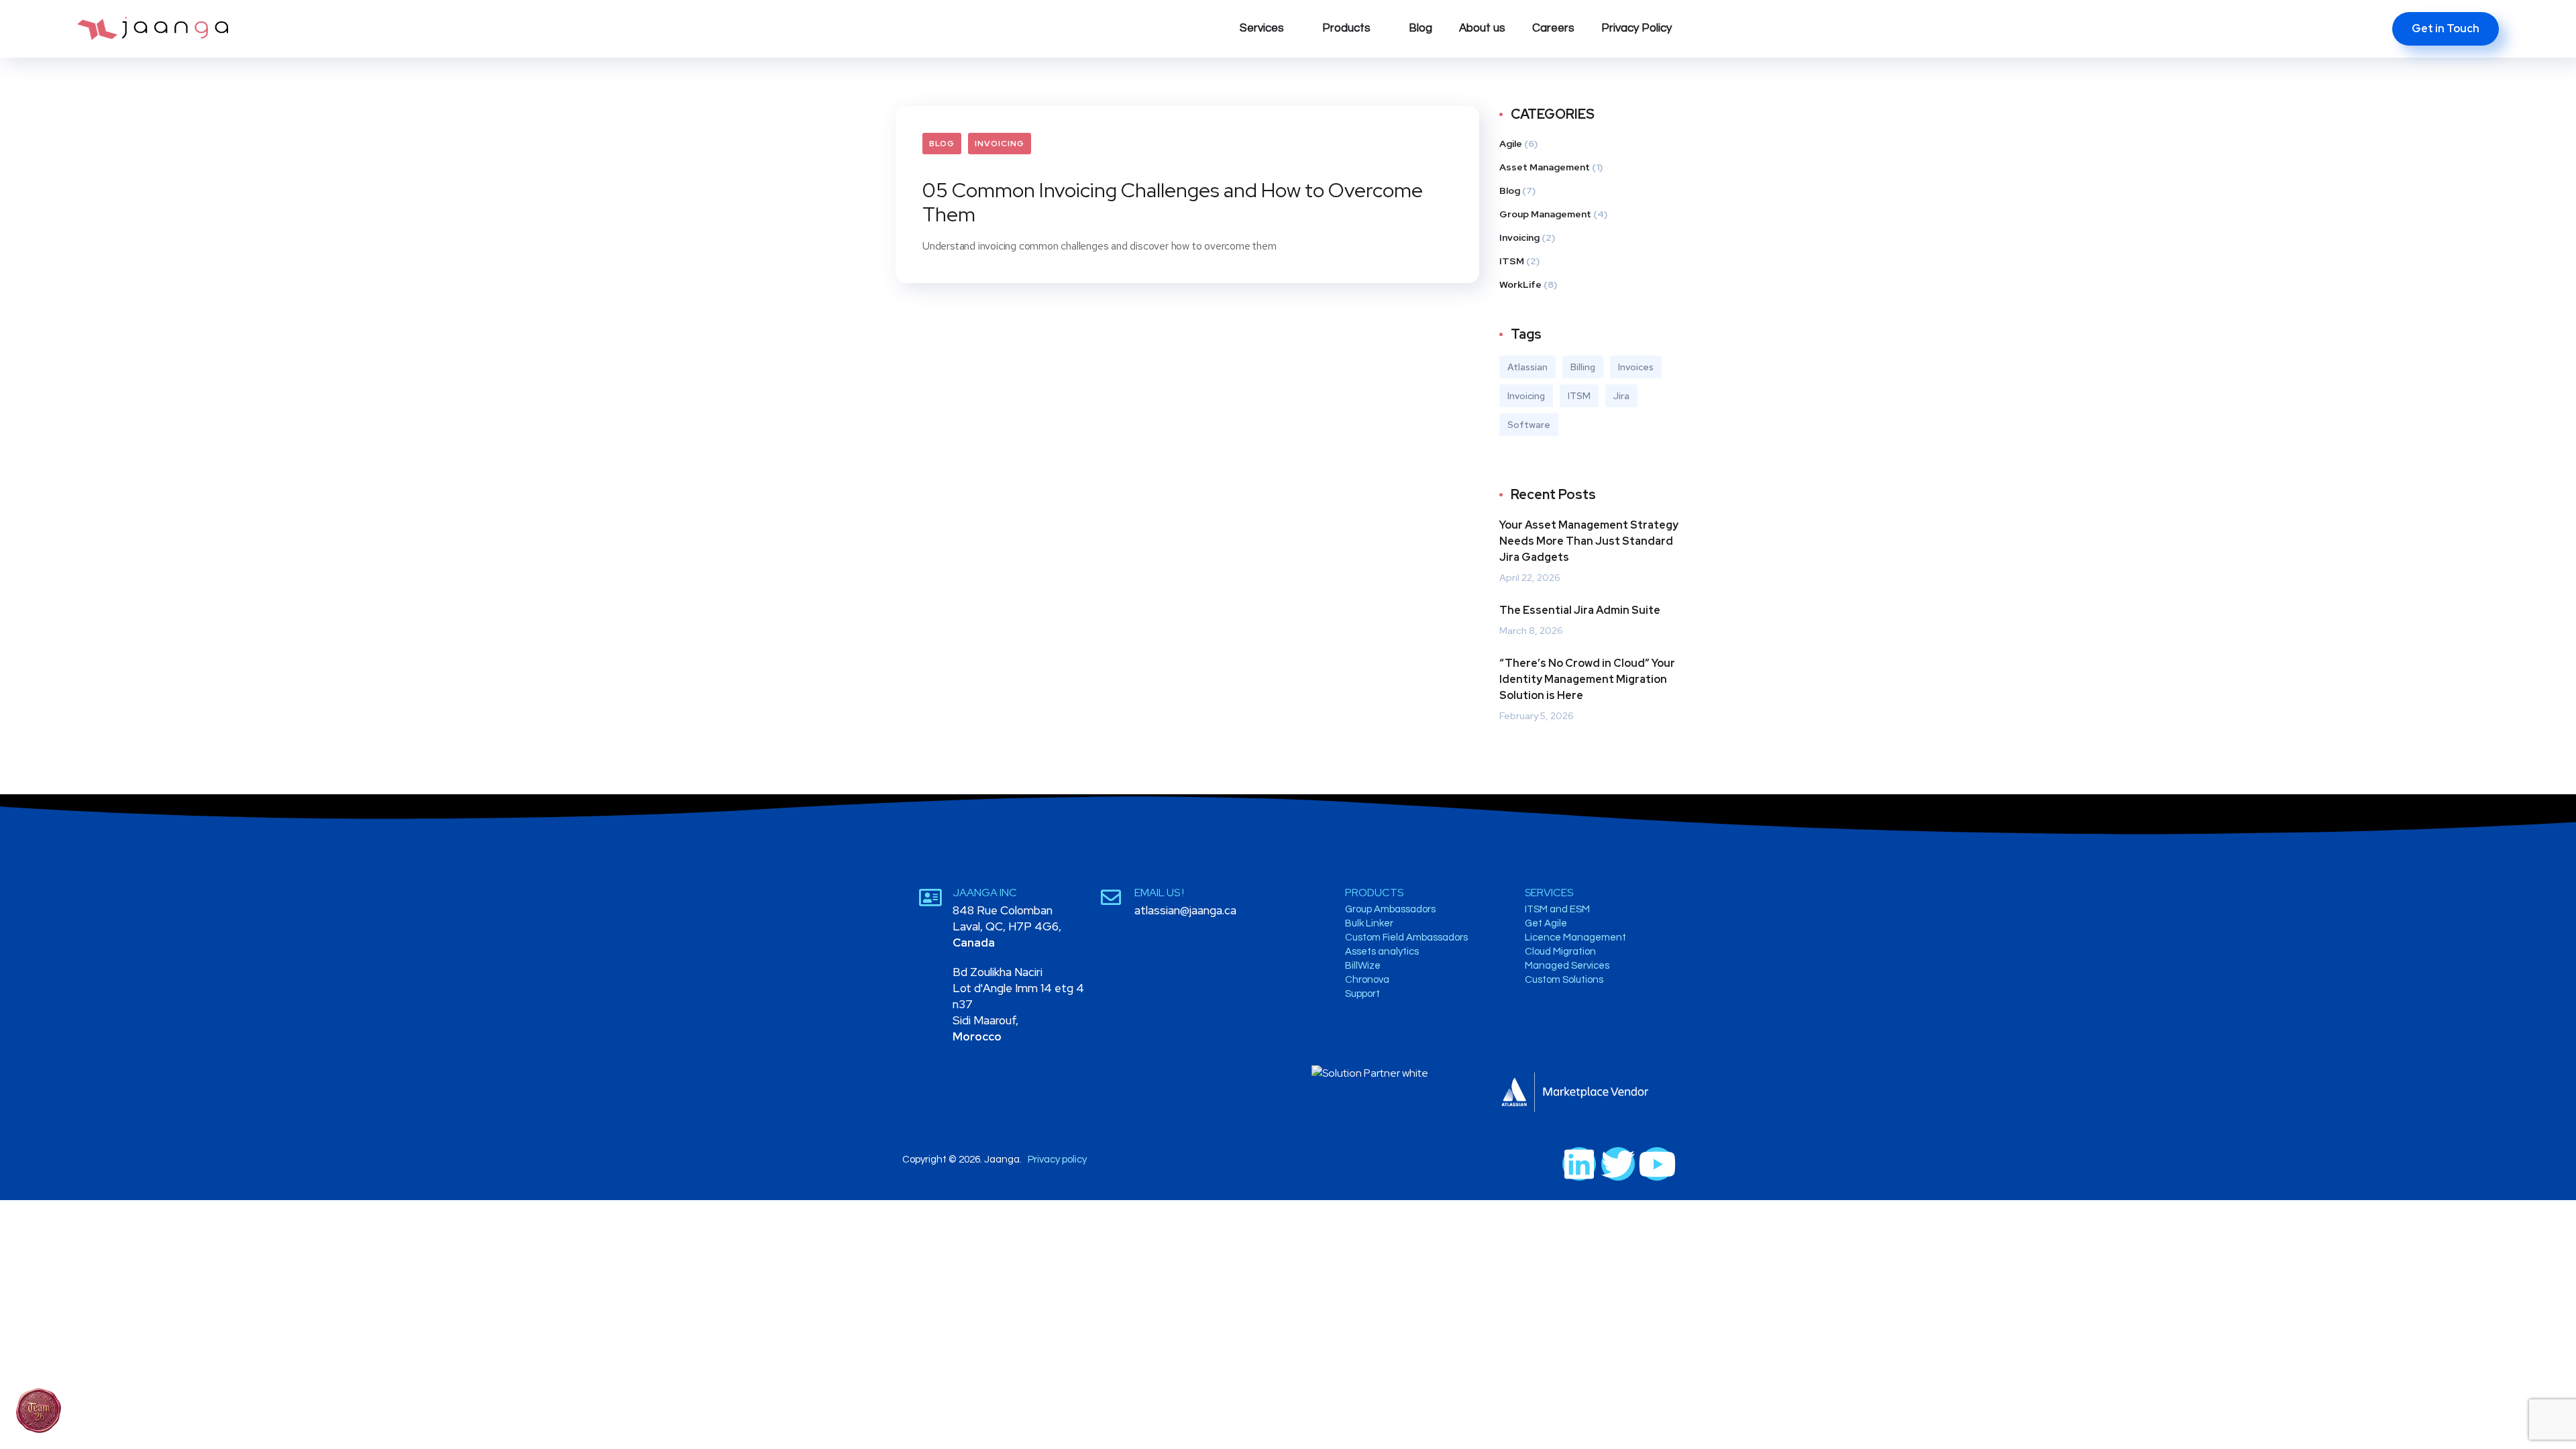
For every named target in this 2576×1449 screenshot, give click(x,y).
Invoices (1636, 367)
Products (1346, 28)
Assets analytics (1382, 952)
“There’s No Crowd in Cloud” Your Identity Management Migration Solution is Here (1587, 679)
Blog (1420, 28)
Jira (1621, 396)
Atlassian (1527, 367)
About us (1482, 28)
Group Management (1545, 214)
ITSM (1512, 261)
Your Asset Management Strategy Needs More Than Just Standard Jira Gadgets (1589, 541)
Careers (1553, 28)
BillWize (1363, 966)
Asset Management (1545, 167)
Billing (1583, 367)
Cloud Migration (1560, 952)
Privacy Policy (1636, 28)
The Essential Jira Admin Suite (1580, 610)
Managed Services (1567, 966)
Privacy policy (1057, 1160)
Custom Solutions (1564, 980)
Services (1262, 28)
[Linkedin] (1579, 1164)
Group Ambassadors (1390, 909)
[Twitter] (1618, 1164)
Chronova (1367, 980)
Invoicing (1000, 144)
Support (1362, 994)
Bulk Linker (1369, 923)
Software (1529, 425)
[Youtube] (1657, 1164)
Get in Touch (2446, 29)
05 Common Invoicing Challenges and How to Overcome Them (1173, 202)
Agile (1511, 144)
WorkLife (1520, 284)
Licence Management (1575, 937)
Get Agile (1546, 923)
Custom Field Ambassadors (1406, 937)
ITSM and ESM (1557, 909)
